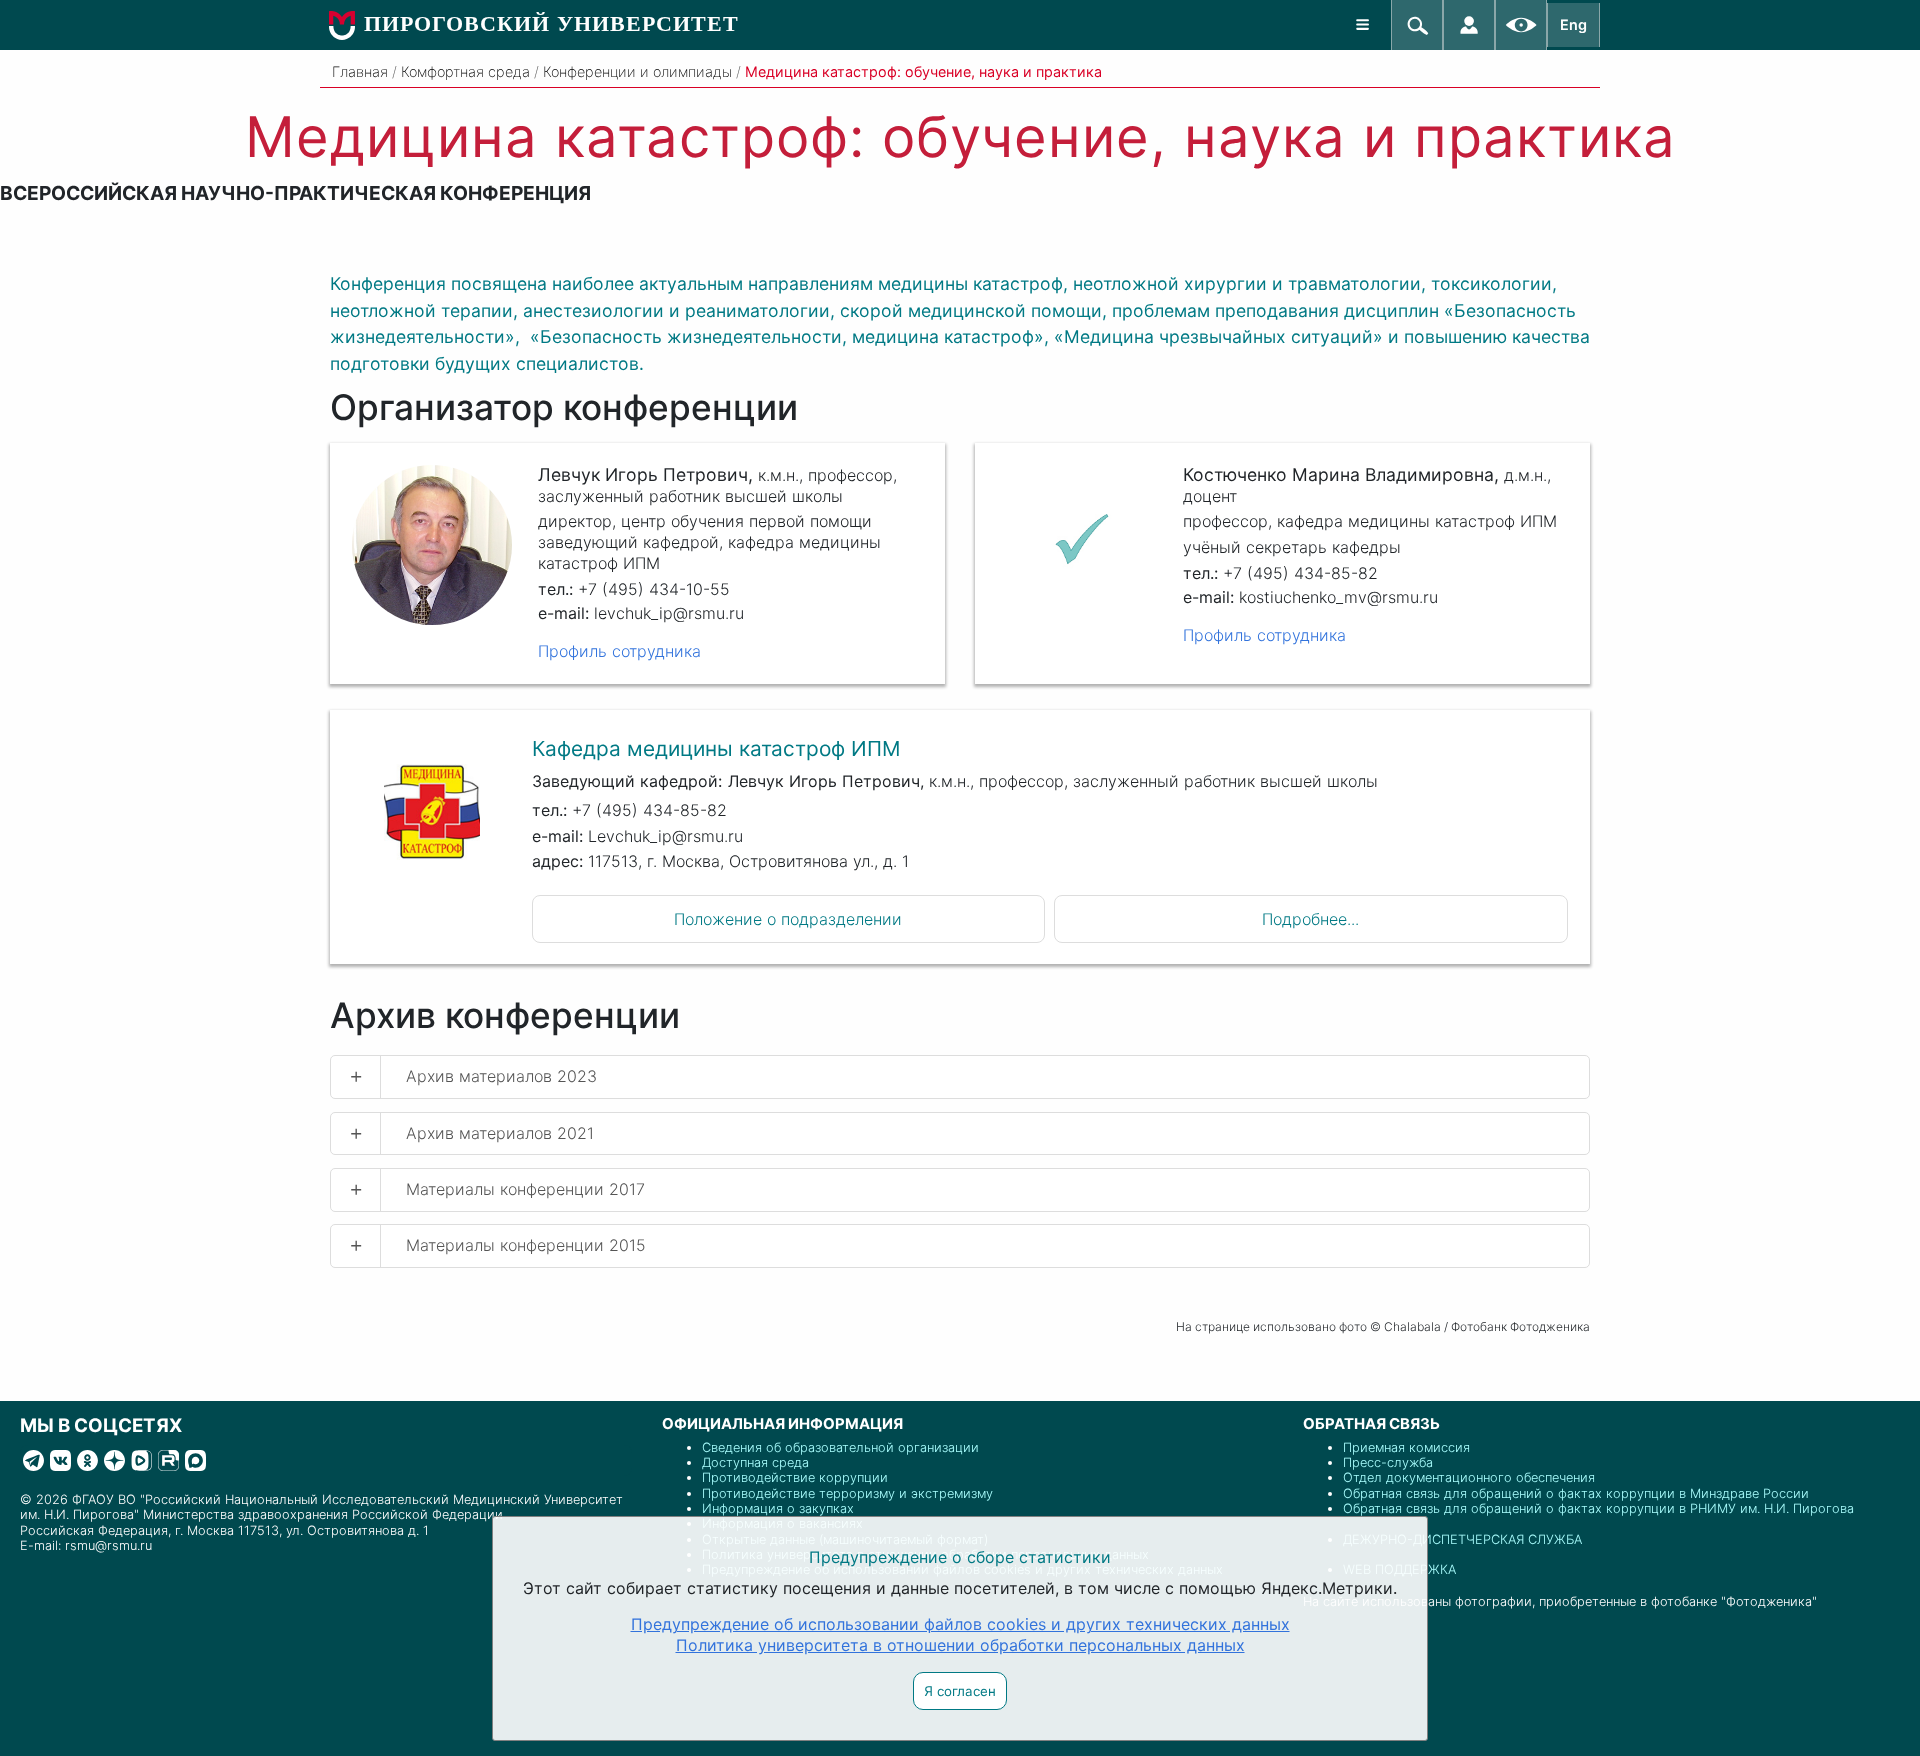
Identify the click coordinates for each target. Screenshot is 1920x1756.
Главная (360, 71)
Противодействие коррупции (795, 1477)
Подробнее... (1310, 919)
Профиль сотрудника (619, 651)
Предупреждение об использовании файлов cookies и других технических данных (960, 1624)
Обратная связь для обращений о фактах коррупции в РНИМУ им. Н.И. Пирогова (1598, 1508)
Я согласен (960, 1691)
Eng (1573, 24)
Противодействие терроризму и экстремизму (847, 1493)
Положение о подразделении (788, 919)
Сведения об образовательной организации (840, 1447)
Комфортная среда (465, 71)
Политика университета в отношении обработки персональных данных (960, 1645)
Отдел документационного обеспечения (1469, 1477)
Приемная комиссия (1406, 1447)
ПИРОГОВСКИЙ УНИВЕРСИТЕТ (551, 23)
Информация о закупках (778, 1508)
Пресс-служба (1388, 1462)
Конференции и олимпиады (637, 71)
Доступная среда (755, 1462)
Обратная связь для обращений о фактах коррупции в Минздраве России (1576, 1493)
